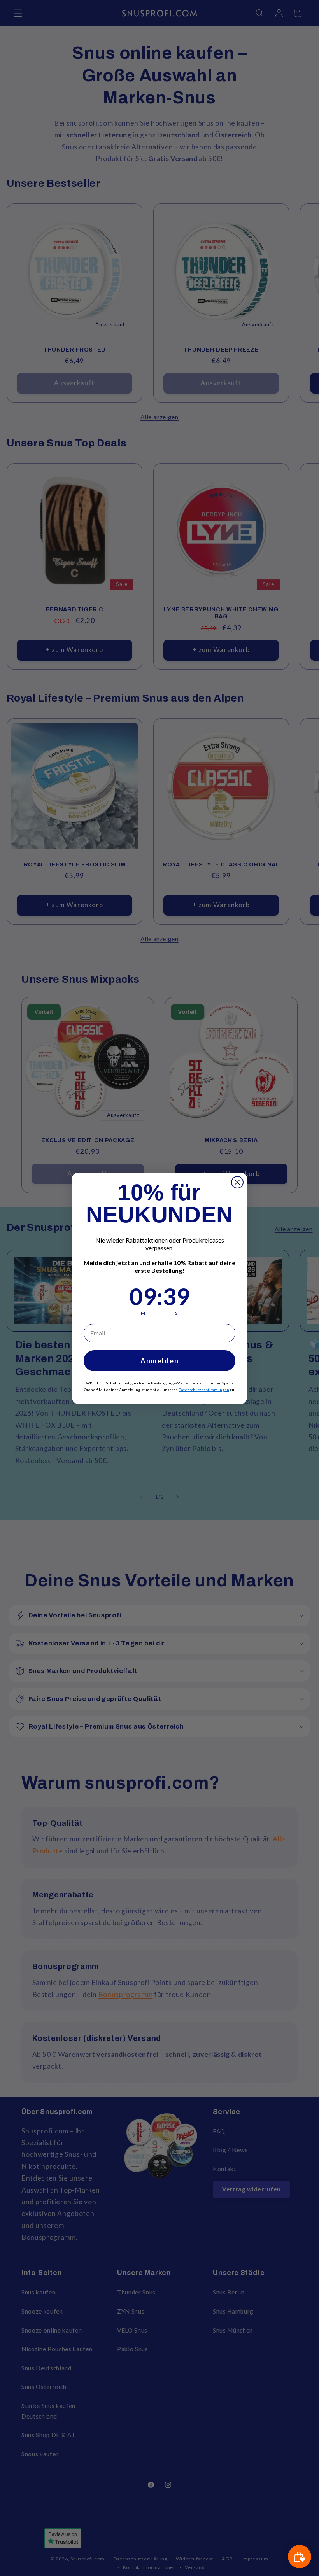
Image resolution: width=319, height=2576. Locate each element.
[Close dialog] (237, 1182)
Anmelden (160, 1361)
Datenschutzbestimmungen (204, 1389)
